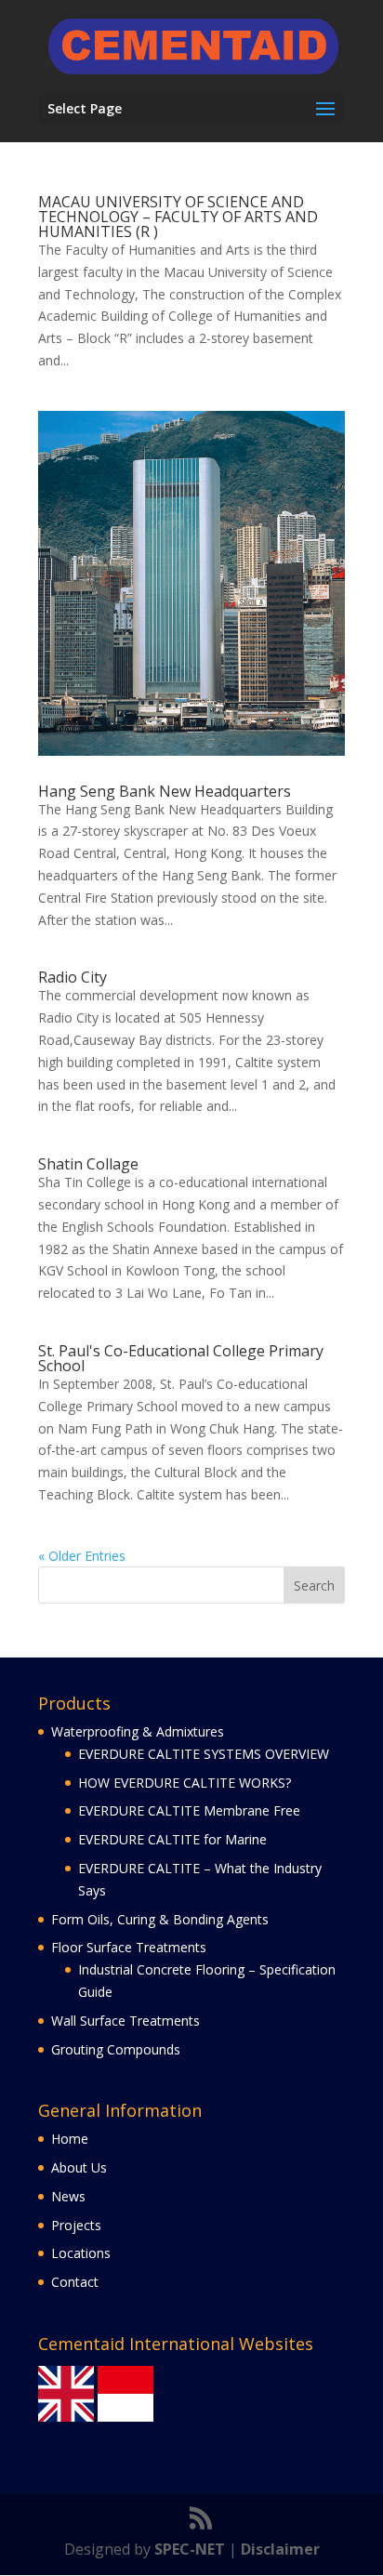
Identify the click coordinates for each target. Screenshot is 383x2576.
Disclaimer (280, 2549)
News (68, 2196)
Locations (81, 2253)
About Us (79, 2167)
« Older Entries (82, 1556)
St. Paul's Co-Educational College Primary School (181, 1358)
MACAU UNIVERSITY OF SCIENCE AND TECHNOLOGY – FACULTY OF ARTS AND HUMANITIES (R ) (178, 217)
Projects (76, 2225)
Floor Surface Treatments (129, 1947)
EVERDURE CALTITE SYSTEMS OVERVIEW (204, 1754)
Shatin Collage (88, 1164)
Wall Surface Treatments (125, 2021)
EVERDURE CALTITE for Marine (172, 1839)
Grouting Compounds (116, 2049)
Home (70, 2139)
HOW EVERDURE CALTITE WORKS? (185, 1783)
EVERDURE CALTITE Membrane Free (189, 1810)
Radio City (73, 977)
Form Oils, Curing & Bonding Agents (160, 1919)
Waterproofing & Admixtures (138, 1731)
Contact (75, 2282)
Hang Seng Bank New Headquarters (165, 791)
